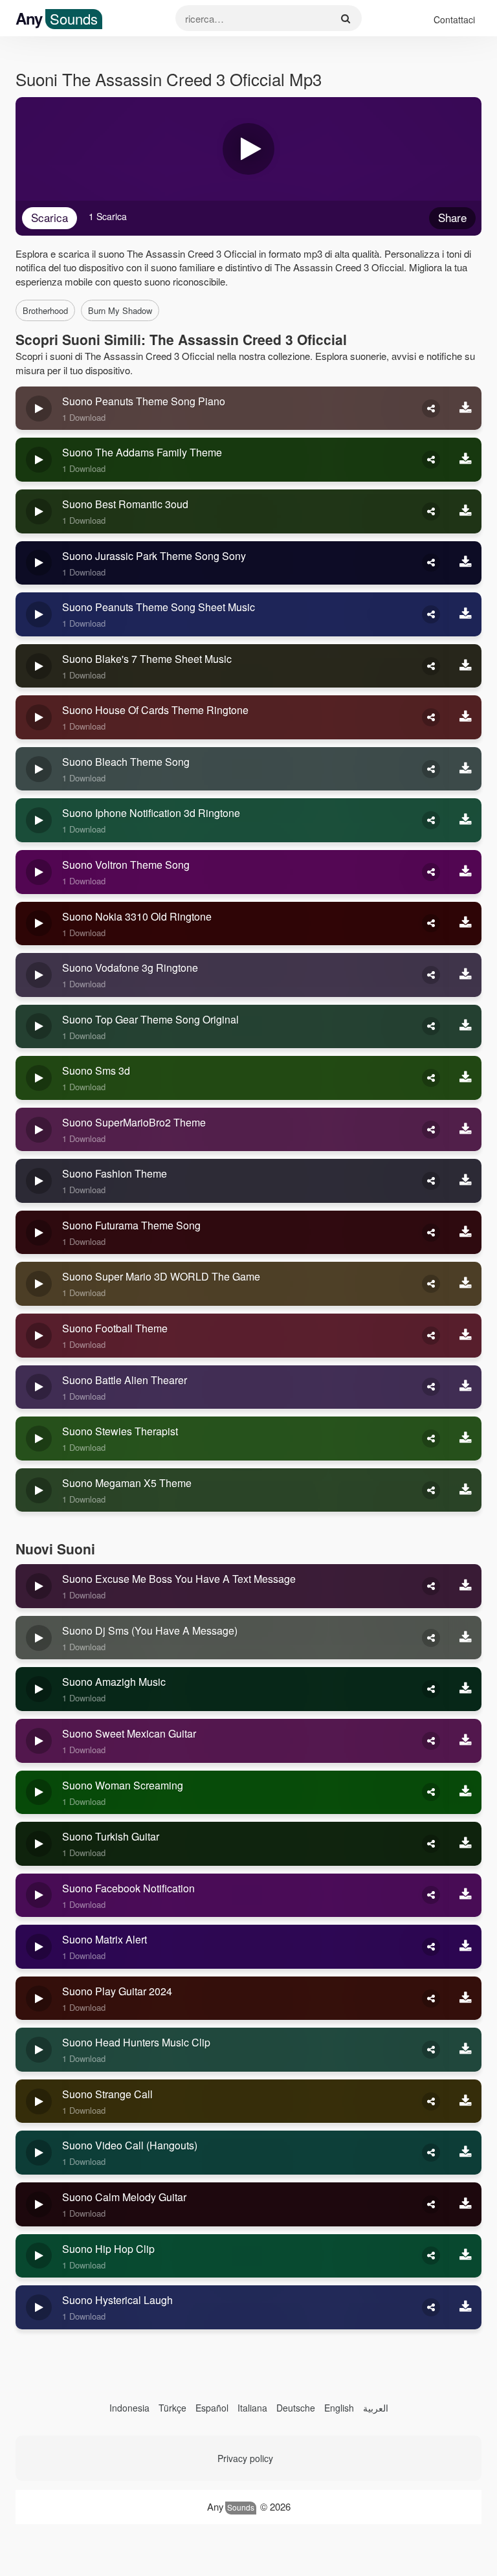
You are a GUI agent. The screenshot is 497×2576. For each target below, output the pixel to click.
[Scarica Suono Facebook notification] (465, 1896)
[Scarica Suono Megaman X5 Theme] (465, 1490)
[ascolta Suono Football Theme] (39, 1336)
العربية (376, 2408)
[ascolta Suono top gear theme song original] (39, 1027)
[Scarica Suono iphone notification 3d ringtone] (465, 820)
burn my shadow (120, 310)
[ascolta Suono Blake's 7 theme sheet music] (39, 666)
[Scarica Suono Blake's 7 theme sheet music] (465, 666)
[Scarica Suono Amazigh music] (465, 1689)
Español (212, 2408)
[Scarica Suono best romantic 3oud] (465, 511)
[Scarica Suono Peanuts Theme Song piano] (465, 409)
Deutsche (296, 2408)
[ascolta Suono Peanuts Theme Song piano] (39, 409)
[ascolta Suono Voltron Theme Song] (39, 872)
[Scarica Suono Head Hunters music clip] (465, 2050)
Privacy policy (245, 2458)
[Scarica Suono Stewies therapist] (465, 1439)
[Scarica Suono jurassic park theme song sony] (465, 563)
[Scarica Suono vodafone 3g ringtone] (465, 975)
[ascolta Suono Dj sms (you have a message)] (39, 1638)
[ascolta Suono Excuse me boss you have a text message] (39, 1586)
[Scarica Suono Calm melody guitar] (465, 2204)
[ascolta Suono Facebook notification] (39, 1896)
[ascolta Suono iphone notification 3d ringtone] (39, 820)
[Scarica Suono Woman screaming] (465, 1793)
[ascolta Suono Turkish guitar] (39, 1844)
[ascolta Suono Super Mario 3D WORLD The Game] (39, 1284)
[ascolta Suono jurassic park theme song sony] (39, 563)
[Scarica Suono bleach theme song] (465, 769)
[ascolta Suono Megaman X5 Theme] (39, 1490)
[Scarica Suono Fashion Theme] (465, 1181)
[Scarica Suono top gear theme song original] (465, 1027)
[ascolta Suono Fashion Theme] (39, 1181)
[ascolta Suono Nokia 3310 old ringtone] (39, 924)
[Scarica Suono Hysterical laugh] (465, 2307)
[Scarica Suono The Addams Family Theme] (465, 460)
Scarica (50, 217)
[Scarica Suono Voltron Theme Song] (465, 872)
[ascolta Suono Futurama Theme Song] (39, 1233)
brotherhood (45, 310)
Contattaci (454, 19)
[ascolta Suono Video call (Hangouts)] (39, 2153)
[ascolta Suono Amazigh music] (39, 1689)
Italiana (252, 2408)
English (339, 2408)
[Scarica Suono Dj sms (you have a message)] (465, 1638)
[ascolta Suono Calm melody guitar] (39, 2204)
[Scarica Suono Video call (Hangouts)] (465, 2153)
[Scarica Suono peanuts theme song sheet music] (465, 614)
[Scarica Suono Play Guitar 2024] (465, 1999)
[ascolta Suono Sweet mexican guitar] (39, 1741)
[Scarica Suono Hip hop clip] (465, 2256)
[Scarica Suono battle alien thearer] (465, 1387)
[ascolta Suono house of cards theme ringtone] (39, 717)
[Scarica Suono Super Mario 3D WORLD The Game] (465, 1284)
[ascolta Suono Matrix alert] (39, 1947)
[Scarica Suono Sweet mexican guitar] (465, 1741)
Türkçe (172, 2408)
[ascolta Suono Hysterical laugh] (39, 2307)
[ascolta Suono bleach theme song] (39, 769)
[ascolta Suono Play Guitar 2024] (39, 1999)
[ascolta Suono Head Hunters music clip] (39, 2050)
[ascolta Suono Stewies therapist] (39, 1439)
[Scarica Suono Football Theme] (465, 1336)
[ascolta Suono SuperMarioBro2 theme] (39, 1130)
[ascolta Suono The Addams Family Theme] (39, 460)
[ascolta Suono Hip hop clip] (39, 2256)
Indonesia (129, 2408)
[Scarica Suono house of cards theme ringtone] (465, 717)
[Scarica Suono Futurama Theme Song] (465, 1233)
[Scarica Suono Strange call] (465, 2101)
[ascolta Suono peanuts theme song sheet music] (39, 614)
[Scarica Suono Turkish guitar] (465, 1844)
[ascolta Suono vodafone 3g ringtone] (39, 975)
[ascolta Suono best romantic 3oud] (39, 511)
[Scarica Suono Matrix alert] (465, 1947)
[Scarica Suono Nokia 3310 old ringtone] (465, 924)
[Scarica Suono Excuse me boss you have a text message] (465, 1586)
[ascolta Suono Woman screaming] (39, 1793)
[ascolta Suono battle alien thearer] (39, 1387)
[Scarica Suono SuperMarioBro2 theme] (465, 1130)
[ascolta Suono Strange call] (39, 2101)
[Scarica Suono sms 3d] (465, 1078)
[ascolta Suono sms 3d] (39, 1078)
